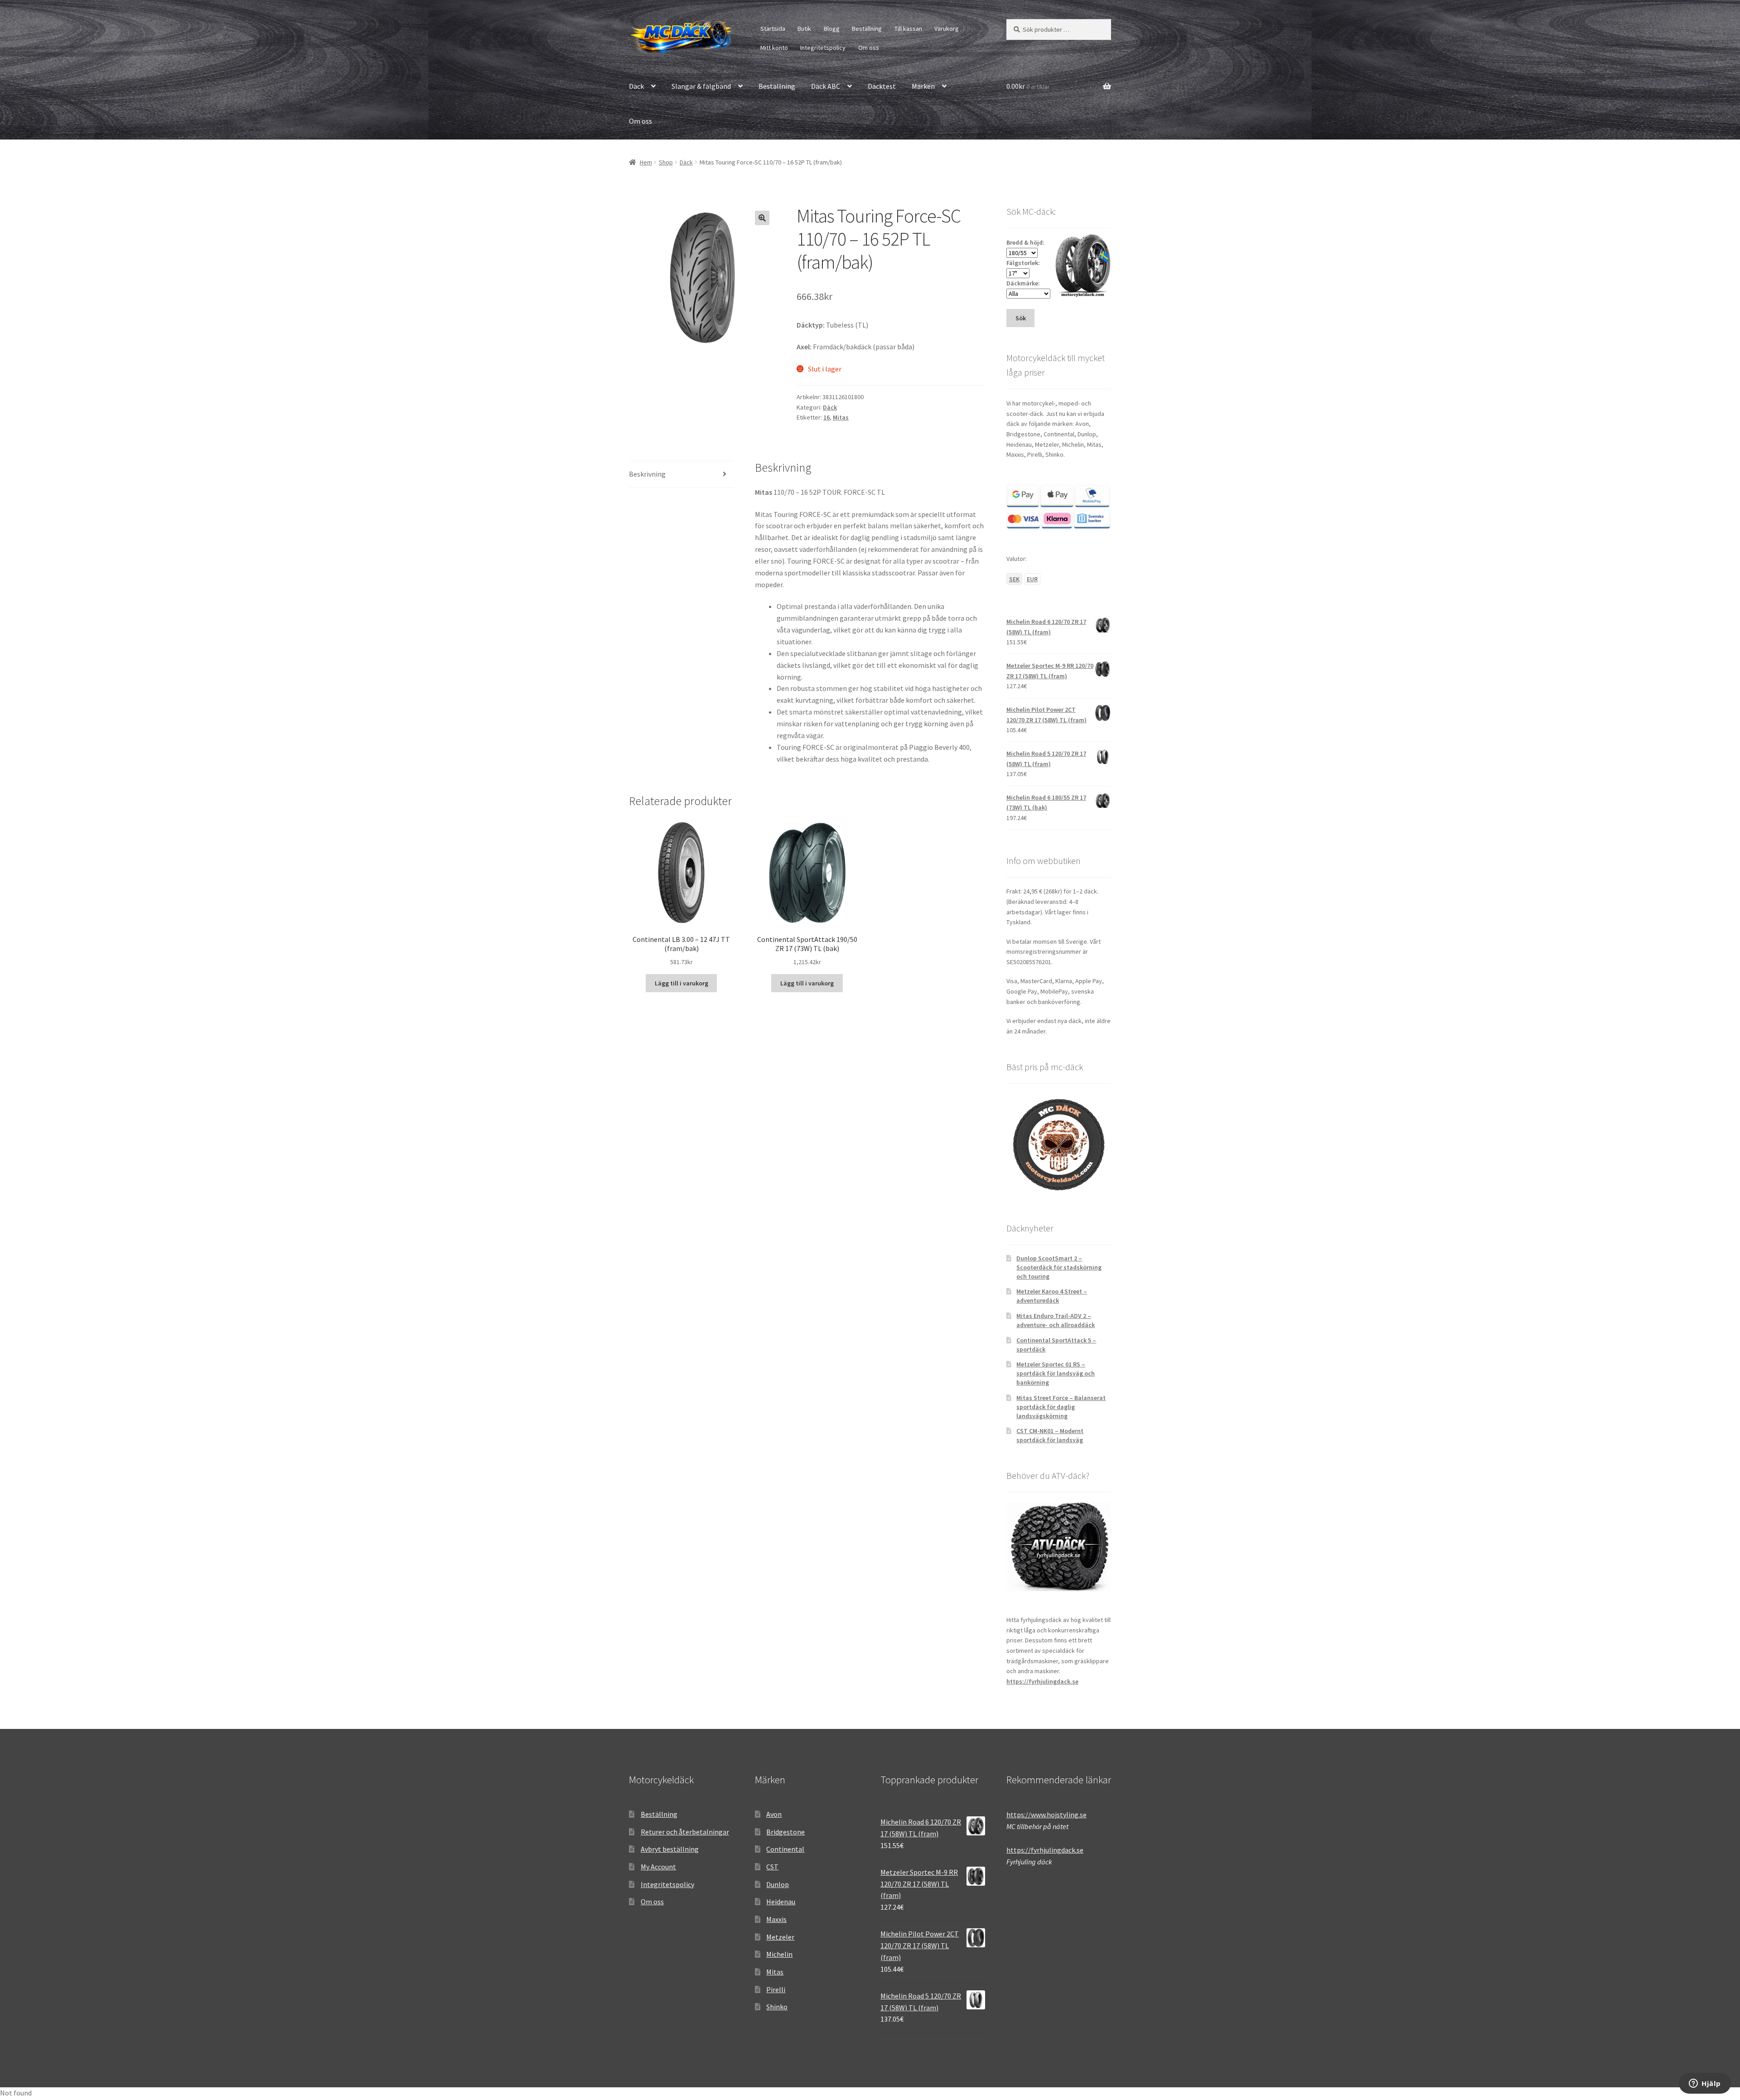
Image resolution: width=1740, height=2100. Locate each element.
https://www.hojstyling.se (1046, 1815)
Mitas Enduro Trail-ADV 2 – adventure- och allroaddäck (1056, 1320)
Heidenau (781, 1902)
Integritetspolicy (823, 48)
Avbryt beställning (670, 1849)
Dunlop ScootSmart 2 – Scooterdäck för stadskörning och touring (1059, 1267)
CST (772, 1867)
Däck (636, 86)
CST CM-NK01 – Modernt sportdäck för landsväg (1050, 1435)
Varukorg (947, 29)
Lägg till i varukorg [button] (681, 983)
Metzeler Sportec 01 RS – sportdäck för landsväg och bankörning (1056, 1373)
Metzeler (780, 1937)
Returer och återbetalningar (685, 1832)
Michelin (779, 1954)
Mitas (841, 417)
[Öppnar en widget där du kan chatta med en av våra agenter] (1705, 2084)
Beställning (867, 29)
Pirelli (776, 1989)
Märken (923, 86)
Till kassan (908, 29)
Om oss (869, 48)
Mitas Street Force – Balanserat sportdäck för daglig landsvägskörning (1061, 1407)
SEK (1014, 579)
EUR (1032, 579)
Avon (774, 1814)
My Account (658, 1867)
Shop (666, 162)
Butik (804, 29)
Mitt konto (774, 48)
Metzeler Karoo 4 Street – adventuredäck (1052, 1296)
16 (826, 417)
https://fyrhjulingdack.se (1042, 1681)
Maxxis (776, 1919)
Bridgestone (785, 1832)
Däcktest (882, 86)
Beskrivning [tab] (647, 474)
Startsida (773, 29)
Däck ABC (826, 86)
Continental (785, 1849)
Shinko (777, 2007)
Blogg (832, 29)
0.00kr (1028, 86)
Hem (646, 162)
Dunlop (778, 1884)
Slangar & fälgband (701, 86)
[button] (762, 218)
